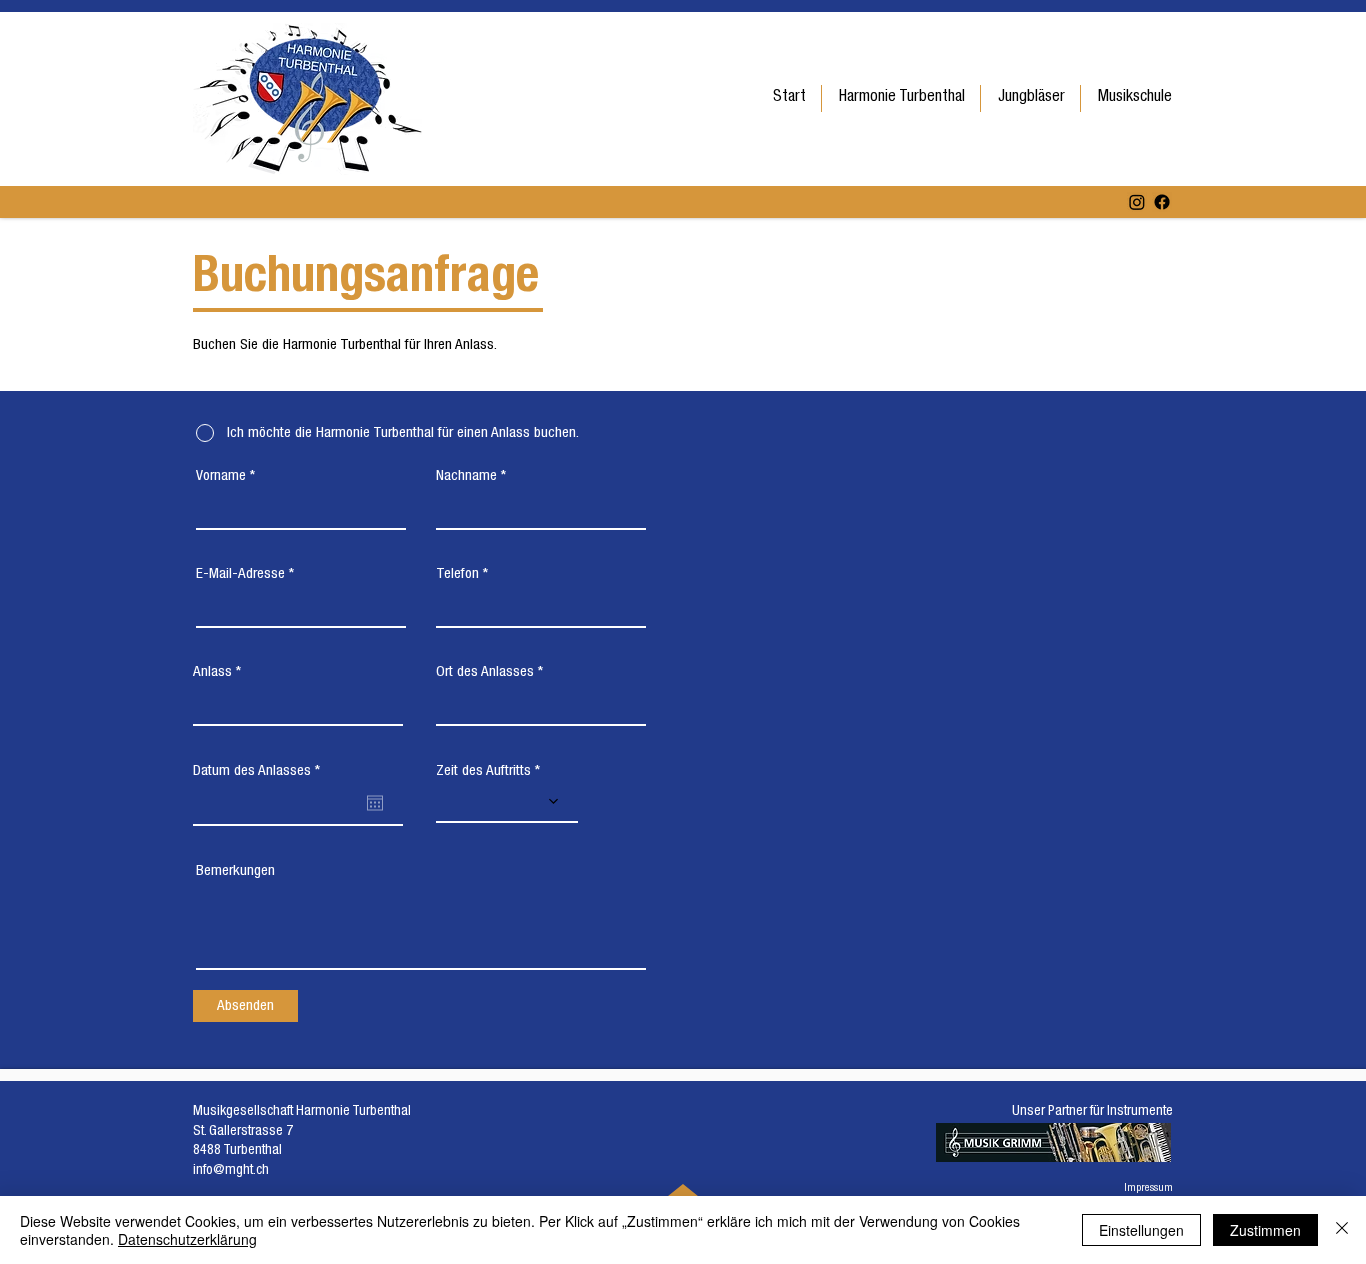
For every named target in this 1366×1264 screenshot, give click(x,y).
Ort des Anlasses (485, 672)
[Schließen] (1342, 1230)
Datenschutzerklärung (187, 1239)
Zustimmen (1265, 1230)
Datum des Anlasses (259, 771)
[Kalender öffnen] (375, 803)
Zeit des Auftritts (483, 771)
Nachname (466, 476)
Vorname (221, 476)
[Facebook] (1162, 202)
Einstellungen (1141, 1230)
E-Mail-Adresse (240, 574)
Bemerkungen (235, 871)
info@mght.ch (231, 1171)
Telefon (457, 574)
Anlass (212, 672)
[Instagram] (1137, 202)
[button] (901, 98)
